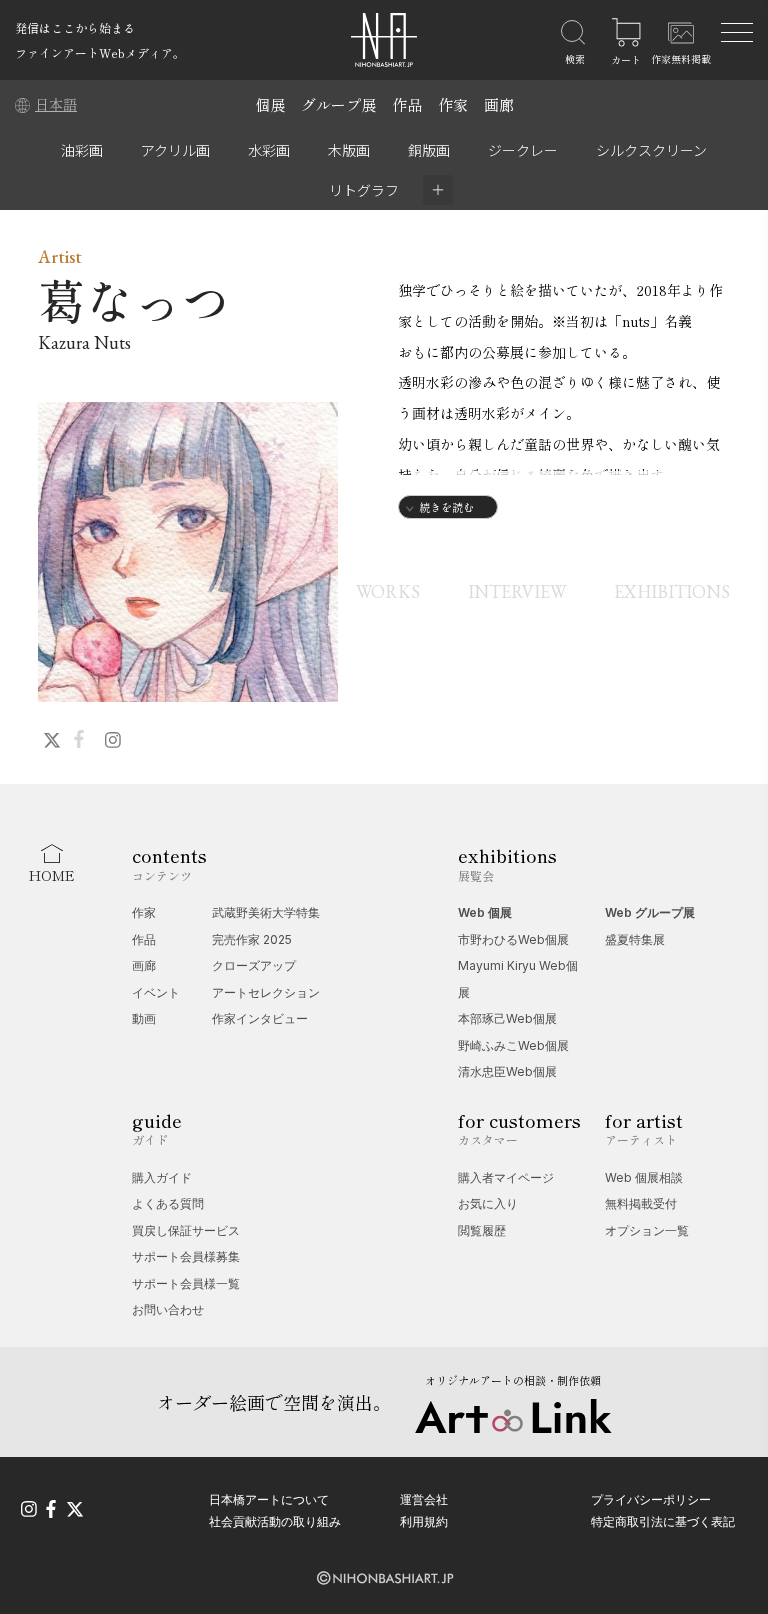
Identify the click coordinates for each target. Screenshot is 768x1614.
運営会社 (424, 1499)
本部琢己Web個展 (507, 1018)
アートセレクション (266, 992)
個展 (270, 104)
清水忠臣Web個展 (507, 1071)
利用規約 (424, 1521)
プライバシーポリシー (651, 1499)
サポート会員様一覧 (186, 1283)
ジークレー (523, 150)
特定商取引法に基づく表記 (663, 1521)
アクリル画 (175, 150)
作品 (407, 104)
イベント (156, 992)
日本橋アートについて (269, 1499)
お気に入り (488, 1203)
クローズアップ (254, 965)
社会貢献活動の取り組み (275, 1521)
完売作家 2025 (252, 939)
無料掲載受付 (641, 1203)
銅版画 (429, 150)
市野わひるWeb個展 (513, 939)
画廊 (499, 104)
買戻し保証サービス (186, 1230)
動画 (144, 1018)
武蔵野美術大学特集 (266, 912)
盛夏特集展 (635, 939)
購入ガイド (162, 1177)
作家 (453, 104)
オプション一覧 (647, 1230)
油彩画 (82, 150)
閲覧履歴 (482, 1230)
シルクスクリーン (651, 150)
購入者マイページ (506, 1177)
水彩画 (269, 150)
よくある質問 (168, 1203)
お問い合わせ (168, 1309)
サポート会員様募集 (186, 1256)
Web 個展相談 (644, 1177)
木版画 (349, 150)
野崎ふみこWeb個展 (513, 1045)
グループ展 (338, 104)
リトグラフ (364, 190)
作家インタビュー (260, 1018)
